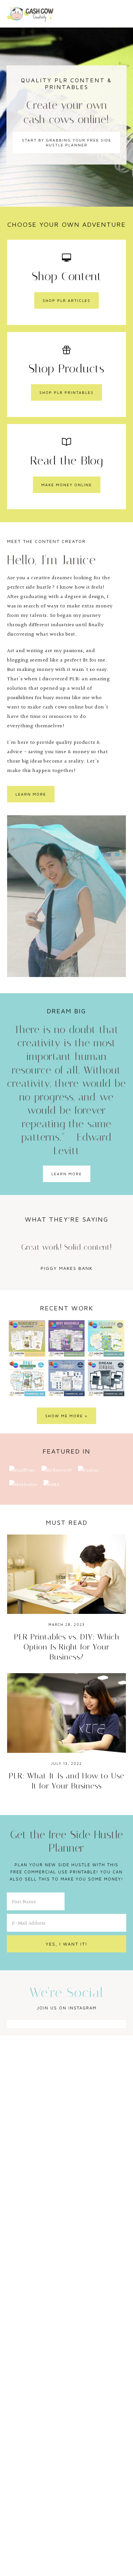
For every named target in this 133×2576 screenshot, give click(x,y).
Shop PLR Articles (66, 300)
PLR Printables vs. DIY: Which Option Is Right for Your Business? (67, 1647)
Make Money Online (67, 485)
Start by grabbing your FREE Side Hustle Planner (67, 143)
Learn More (31, 794)
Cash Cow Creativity (30, 14)
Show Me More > (66, 1416)
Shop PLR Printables (66, 392)
